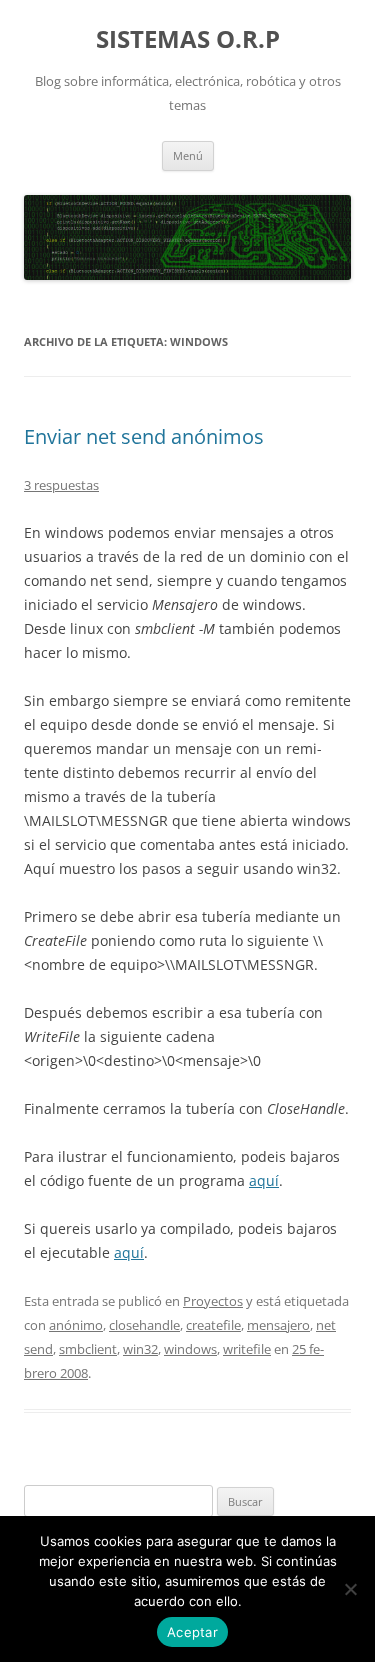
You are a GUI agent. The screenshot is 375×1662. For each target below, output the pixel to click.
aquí (264, 1180)
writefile (247, 1349)
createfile (213, 1325)
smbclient (88, 1349)
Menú (188, 155)
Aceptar (192, 1632)
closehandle (144, 1325)
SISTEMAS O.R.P (188, 39)
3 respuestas (61, 485)
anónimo (76, 1325)
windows (190, 1349)
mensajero (278, 1325)
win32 (140, 1349)
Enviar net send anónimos (144, 436)
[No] (350, 1589)
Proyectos (213, 1301)
